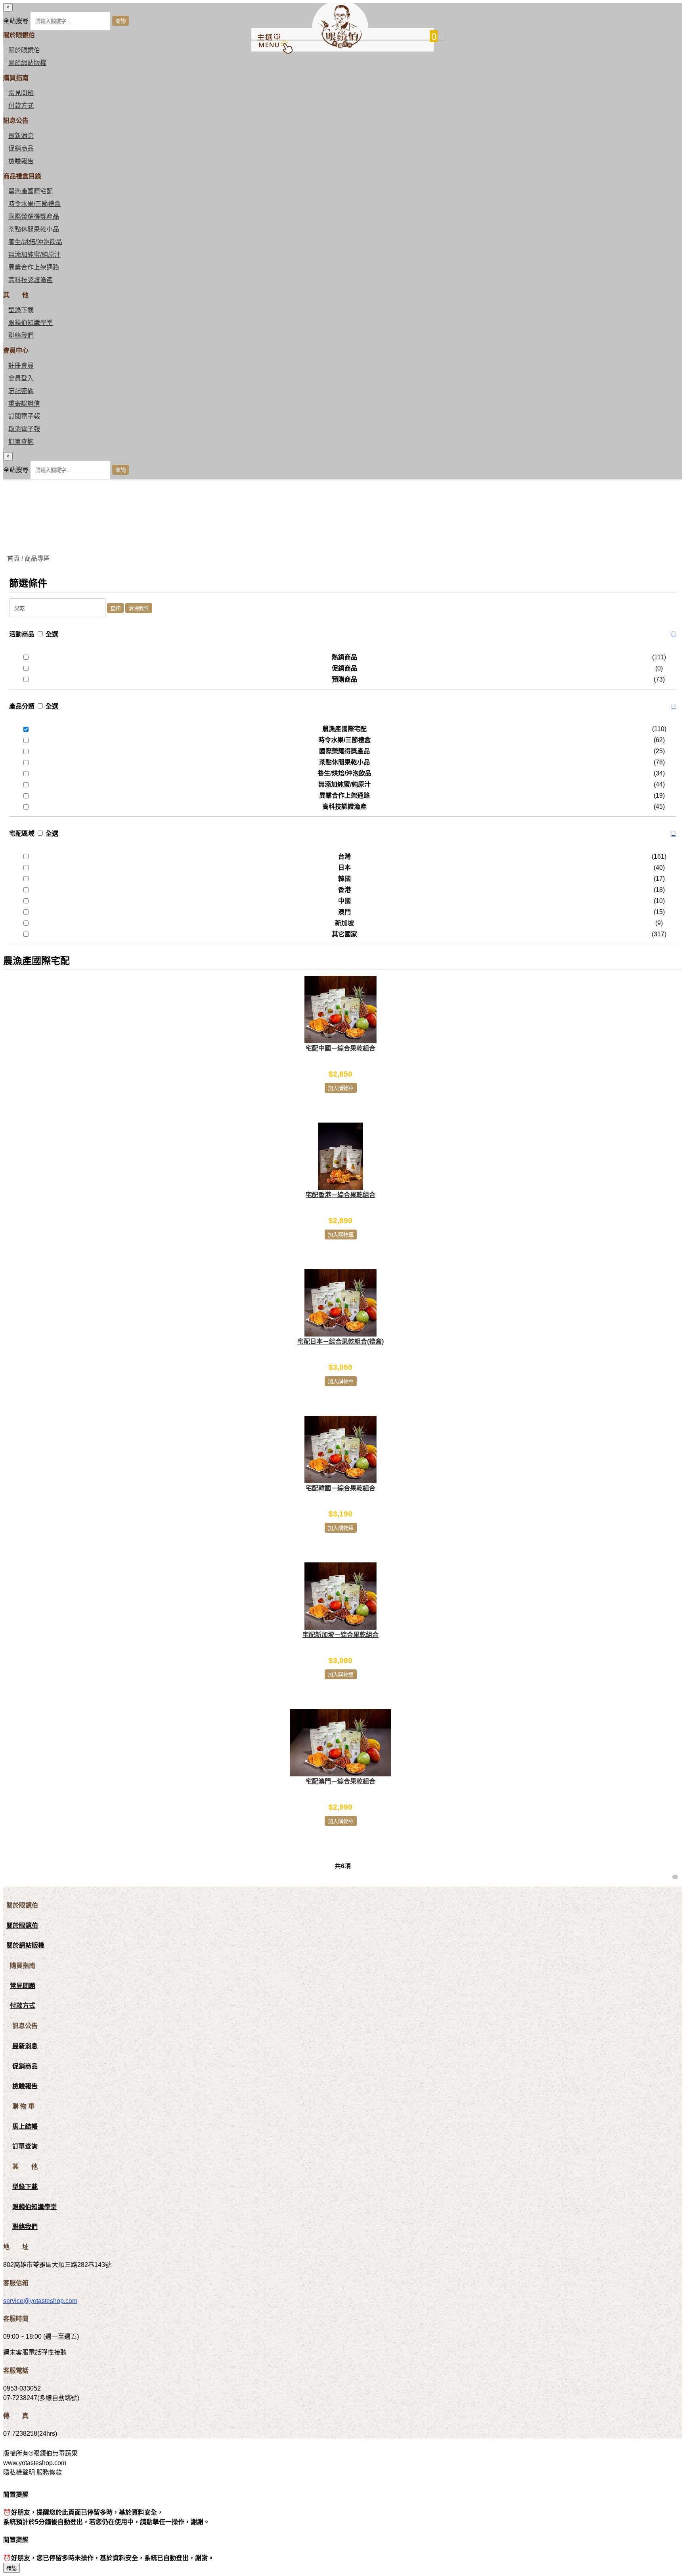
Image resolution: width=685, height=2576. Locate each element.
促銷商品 (21, 148)
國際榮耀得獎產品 (34, 217)
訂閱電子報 (24, 416)
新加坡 (344, 923)
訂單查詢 (21, 442)
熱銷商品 (344, 657)
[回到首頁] (340, 46)
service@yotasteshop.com (40, 2301)
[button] (674, 634)
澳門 (344, 912)
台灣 (344, 856)
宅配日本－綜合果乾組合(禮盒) (341, 1341)
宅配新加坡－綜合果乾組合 (341, 1635)
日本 (344, 868)
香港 (344, 890)
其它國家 (344, 934)
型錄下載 (21, 310)
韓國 (344, 879)
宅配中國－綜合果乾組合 (341, 1048)
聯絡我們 (21, 335)
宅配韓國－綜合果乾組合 (341, 1488)
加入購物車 (341, 1088)
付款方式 (21, 106)
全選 (52, 634)
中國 (344, 901)
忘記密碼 (21, 391)
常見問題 (21, 93)
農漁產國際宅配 (31, 191)
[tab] (342, 634)
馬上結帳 (25, 2126)
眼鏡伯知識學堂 (31, 323)
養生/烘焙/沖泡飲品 (35, 242)
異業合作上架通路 (34, 267)
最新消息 (21, 136)
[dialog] (342, 466)
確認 (11, 2568)
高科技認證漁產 (31, 280)
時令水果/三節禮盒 (34, 204)
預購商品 (344, 679)
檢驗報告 (21, 161)
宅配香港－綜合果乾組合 (341, 1195)
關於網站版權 (27, 63)
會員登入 (21, 378)
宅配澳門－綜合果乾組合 (341, 1781)
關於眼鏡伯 (22, 1926)
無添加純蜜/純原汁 (34, 255)
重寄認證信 (24, 404)
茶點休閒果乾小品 (34, 229)
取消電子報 (24, 429)
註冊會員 (21, 366)
